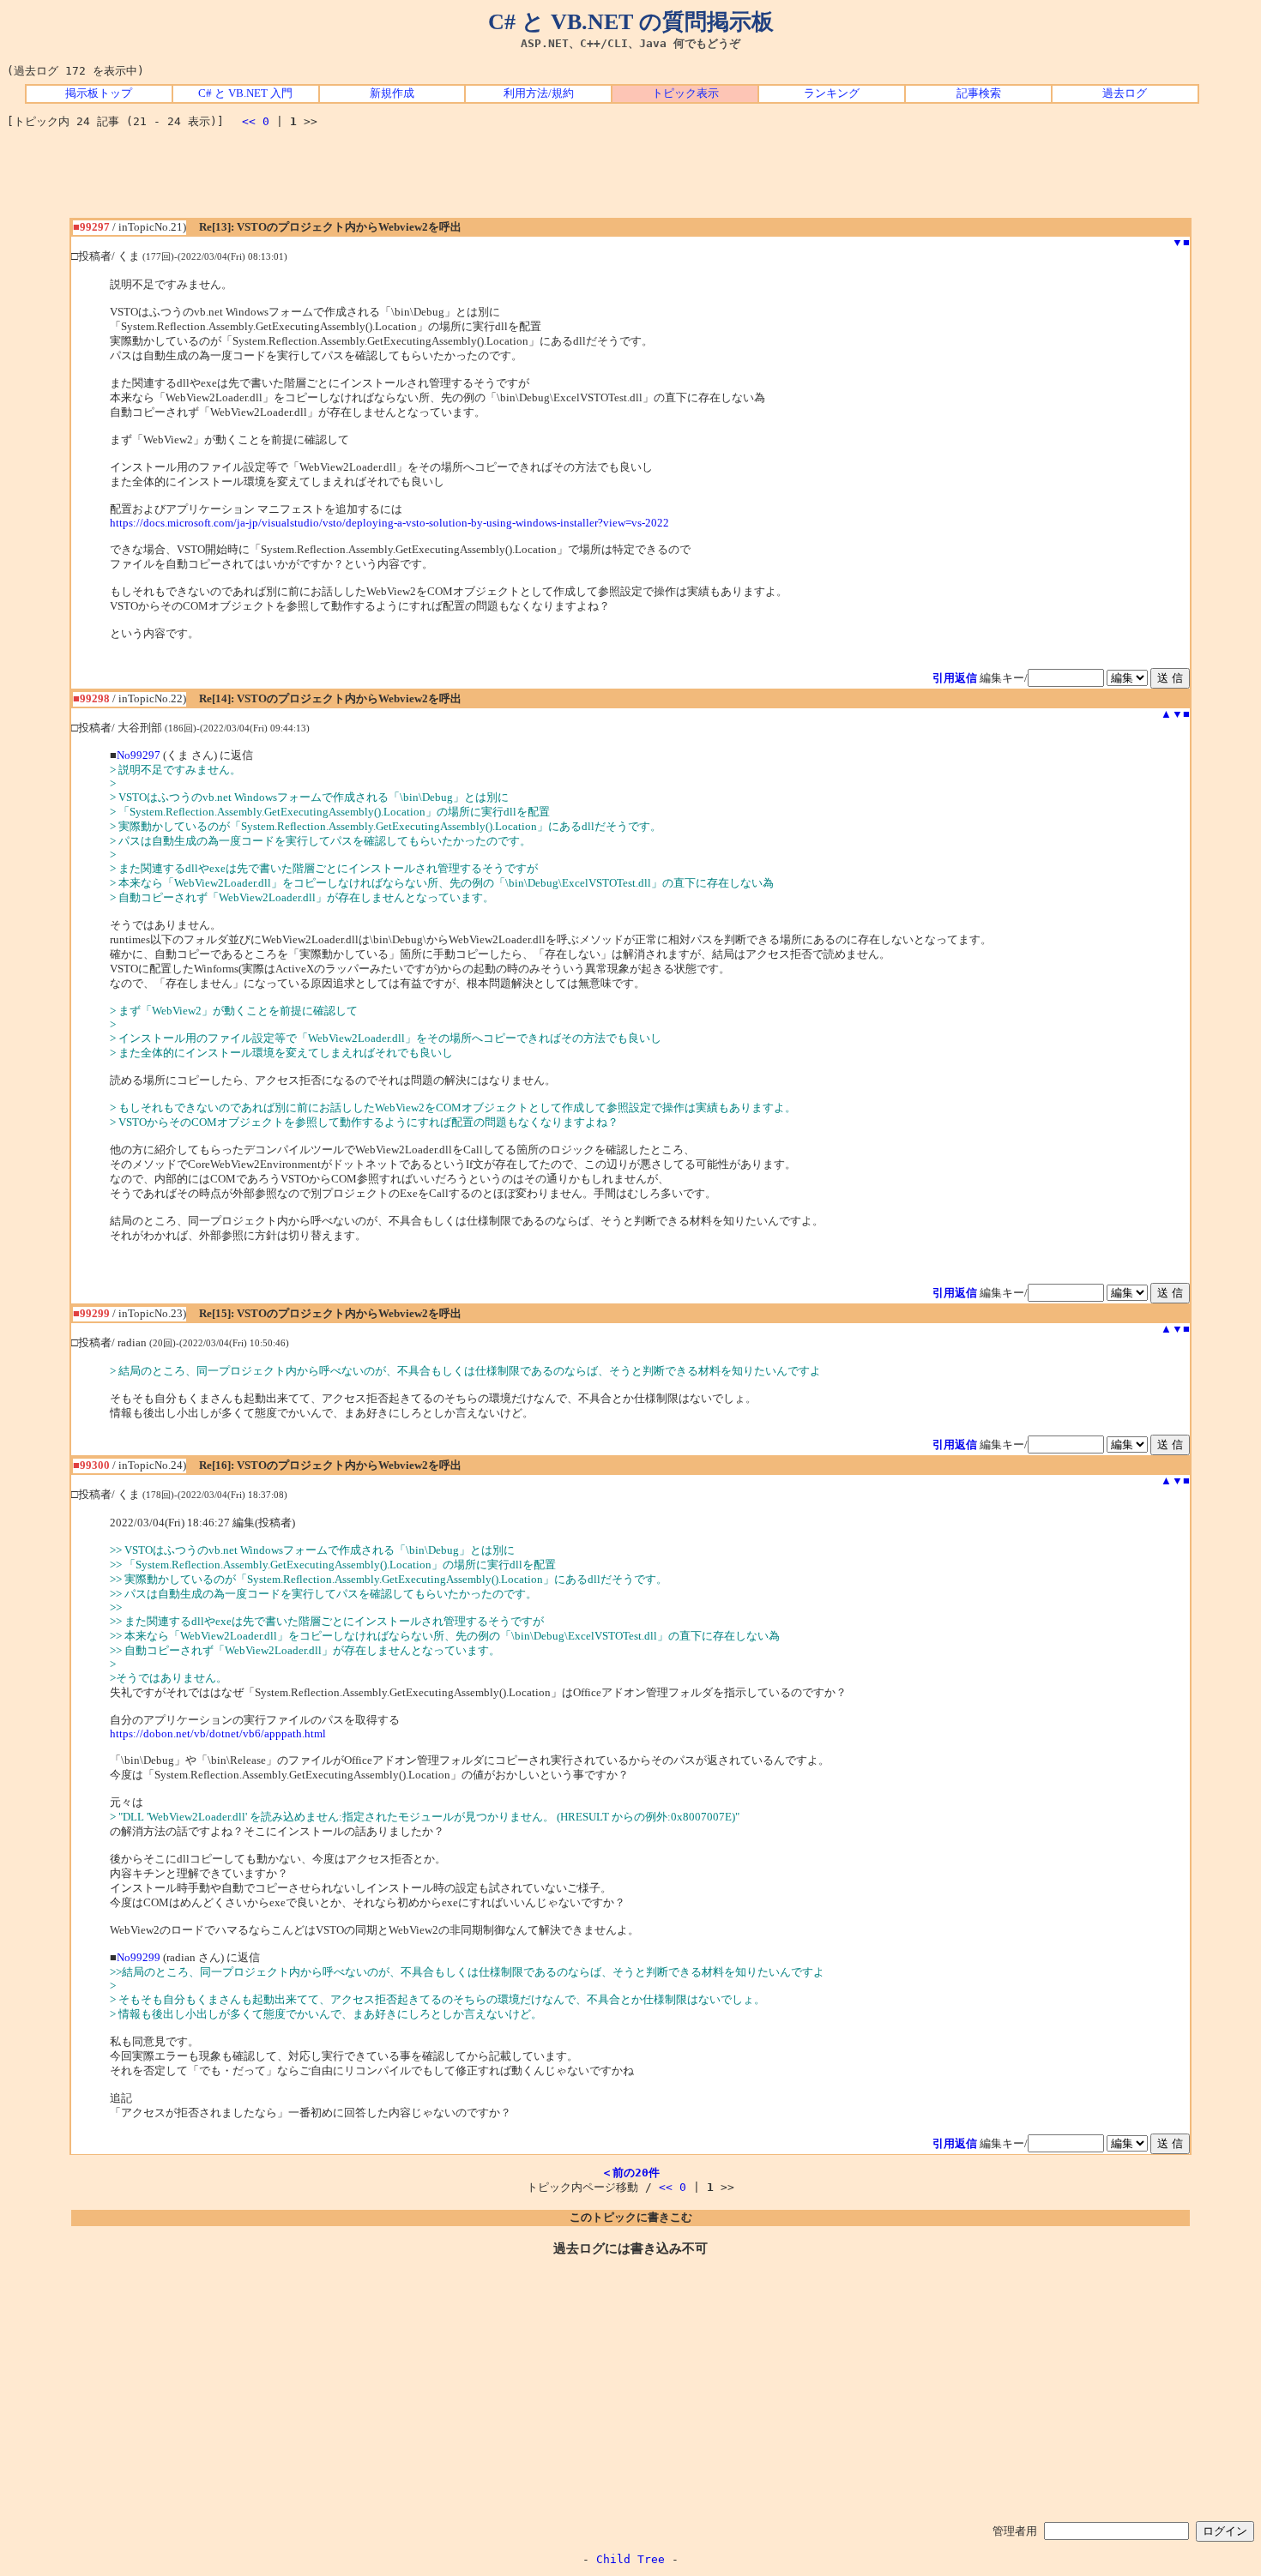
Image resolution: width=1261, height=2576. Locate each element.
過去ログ (1125, 93)
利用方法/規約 (539, 93)
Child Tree (630, 2559)
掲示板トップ (99, 93)
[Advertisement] (630, 179)
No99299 (139, 1958)
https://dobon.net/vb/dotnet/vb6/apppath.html (218, 1734)
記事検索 (979, 93)
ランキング (832, 93)
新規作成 (392, 93)
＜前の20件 (630, 2173)
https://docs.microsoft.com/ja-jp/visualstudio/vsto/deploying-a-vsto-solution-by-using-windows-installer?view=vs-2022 (389, 523)
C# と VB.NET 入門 (245, 93)
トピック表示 (685, 93)
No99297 (139, 755)
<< (249, 121)
